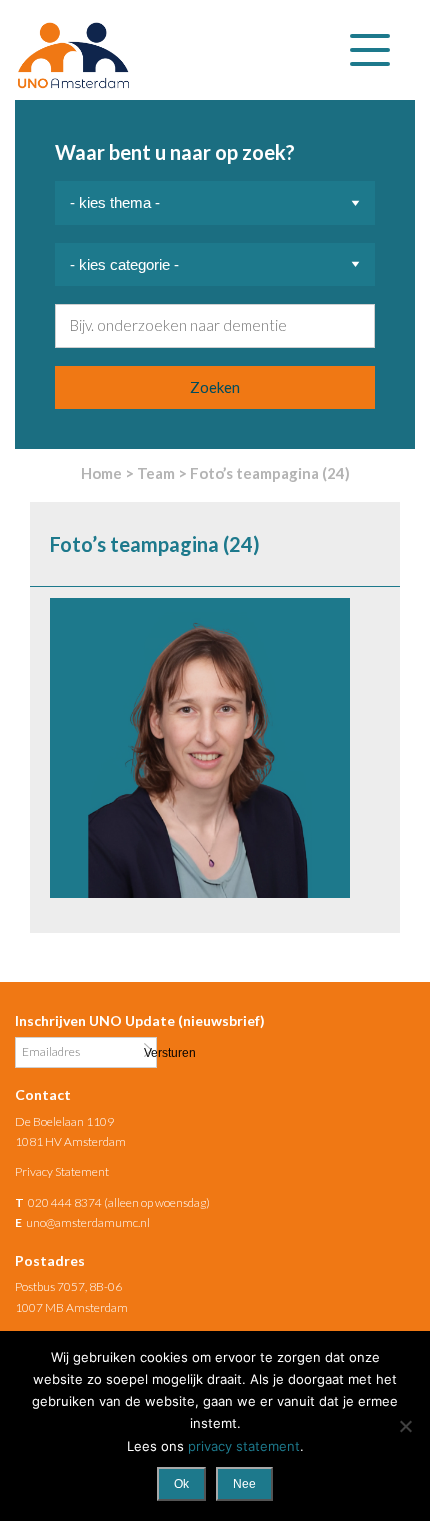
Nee (244, 1484)
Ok (181, 1484)
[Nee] (405, 1426)
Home (101, 473)
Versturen (148, 1051)
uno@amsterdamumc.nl (88, 1222)
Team (156, 473)
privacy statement (244, 1446)
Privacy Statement (62, 1171)
